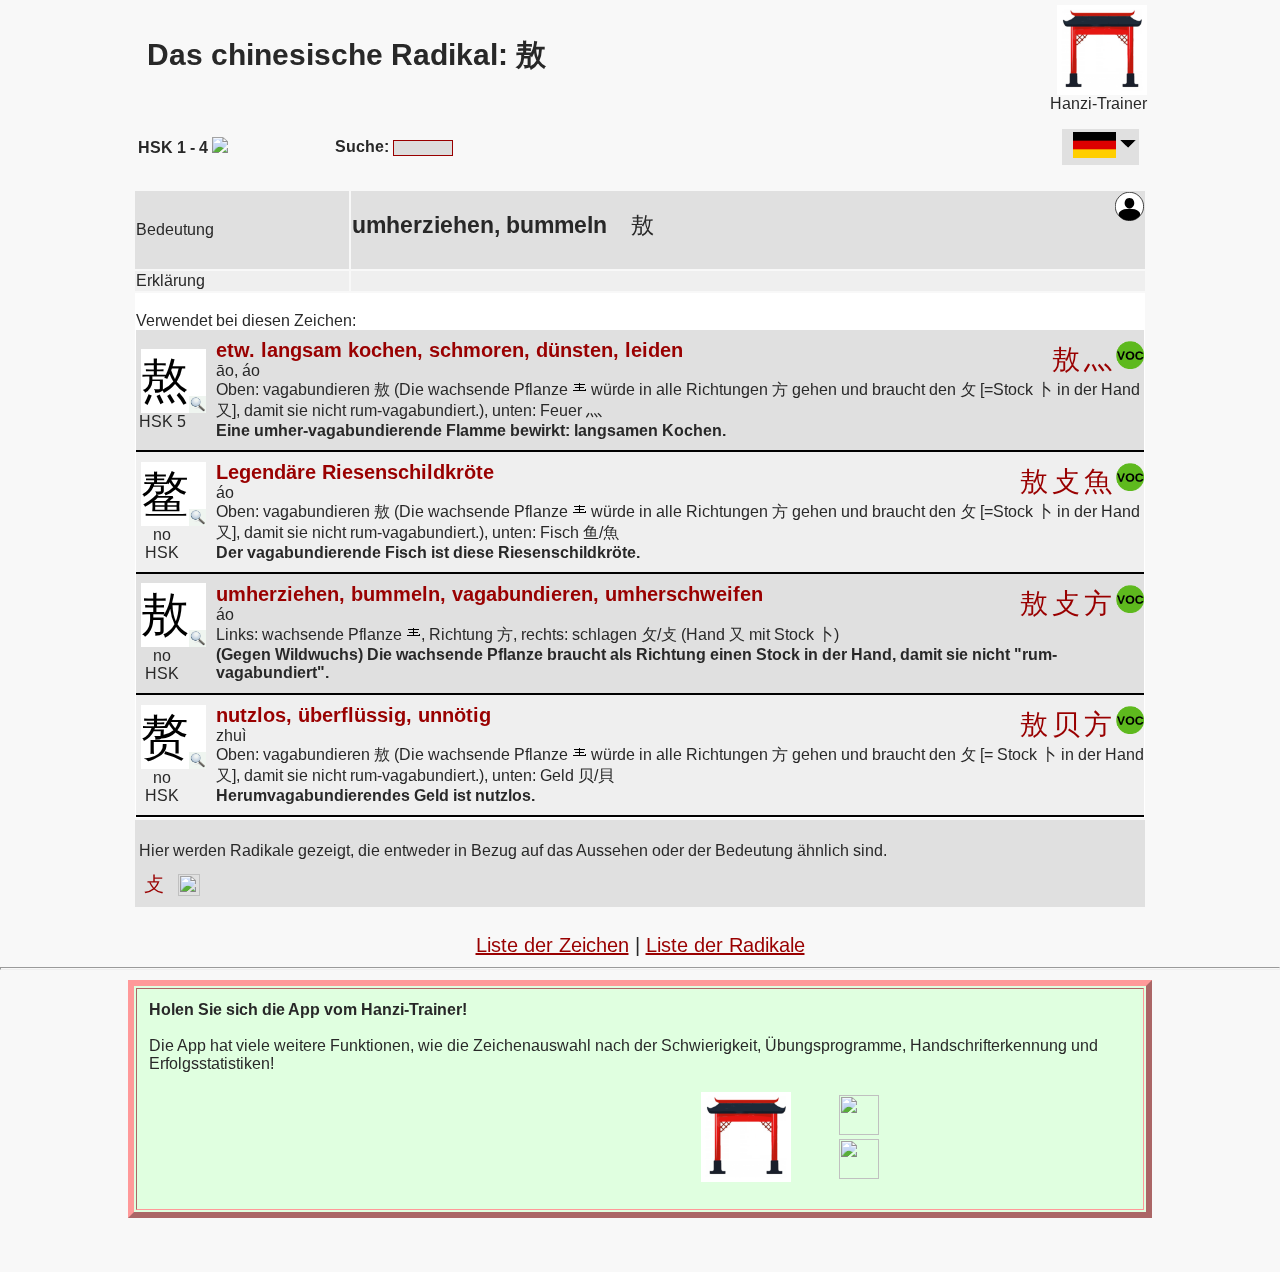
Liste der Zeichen (552, 945)
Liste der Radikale (725, 945)
